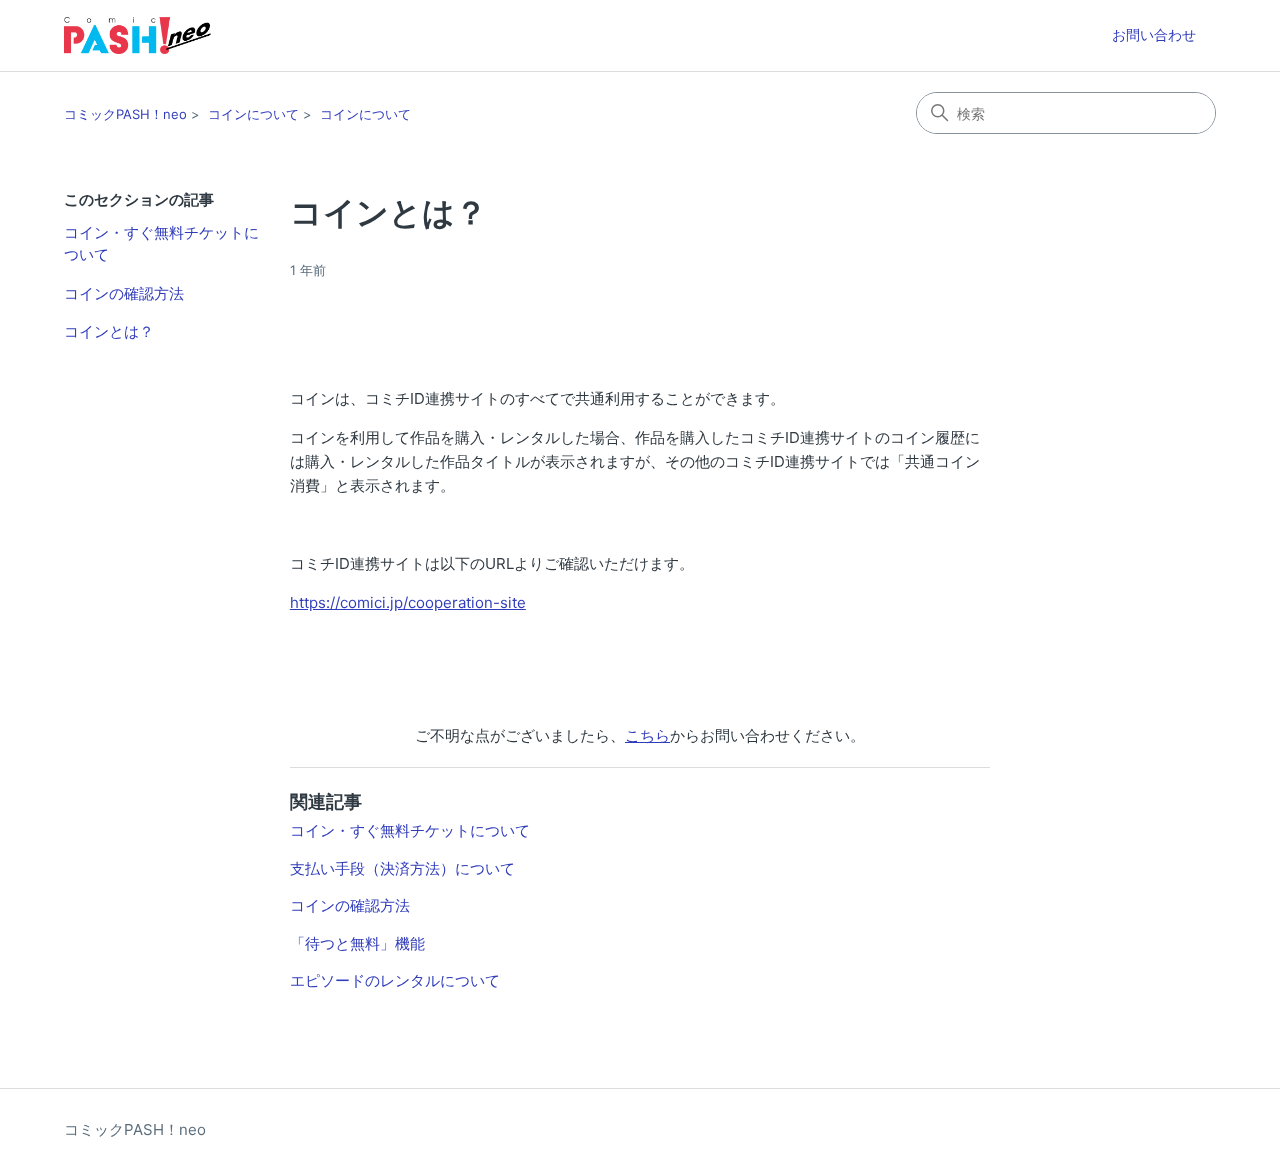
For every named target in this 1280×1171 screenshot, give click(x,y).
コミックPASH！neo (125, 114)
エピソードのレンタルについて (395, 980)
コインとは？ (109, 331)
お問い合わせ (1154, 34)
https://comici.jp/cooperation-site (408, 602)
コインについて (253, 114)
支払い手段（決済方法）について (402, 868)
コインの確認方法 (124, 293)
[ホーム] (137, 35)
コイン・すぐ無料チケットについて (161, 244)
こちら (647, 735)
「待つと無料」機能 (357, 943)
